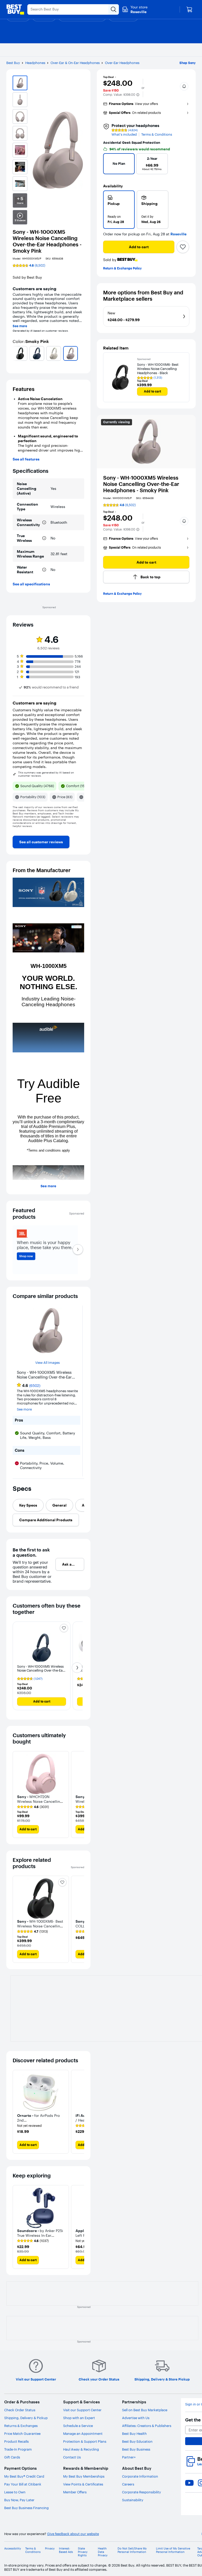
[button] (138, 95)
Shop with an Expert (79, 2418)
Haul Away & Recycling (81, 2449)
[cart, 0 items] (189, 9)
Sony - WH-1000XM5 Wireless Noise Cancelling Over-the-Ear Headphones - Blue (41, 1670)
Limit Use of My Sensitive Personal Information (173, 2550)
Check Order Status (20, 2410)
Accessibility (13, 2549)
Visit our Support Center (82, 2410)
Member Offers (75, 2492)
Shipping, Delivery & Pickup (26, 2418)
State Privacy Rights (83, 2552)
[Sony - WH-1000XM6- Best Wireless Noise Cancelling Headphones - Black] (120, 377)
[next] (82, 353)
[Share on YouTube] (189, 2483)
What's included (124, 134)
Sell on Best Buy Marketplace (145, 2410)
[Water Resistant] (44, 570)
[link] (41, 842)
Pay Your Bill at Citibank (23, 2484)
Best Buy (13, 63)
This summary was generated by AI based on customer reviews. (46, 774)
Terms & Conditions (157, 134)
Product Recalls (16, 2441)
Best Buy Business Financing (26, 2508)
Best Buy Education (137, 2441)
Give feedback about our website (73, 2534)
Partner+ (129, 2457)
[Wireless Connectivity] (44, 522)
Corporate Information (140, 2476)
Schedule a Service (78, 2426)
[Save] (183, 247)
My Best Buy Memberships (84, 2476)
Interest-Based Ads (66, 2550)
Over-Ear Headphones (122, 63)
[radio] (119, 210)
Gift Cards (12, 2457)
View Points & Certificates (83, 2484)
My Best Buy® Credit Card (24, 2476)
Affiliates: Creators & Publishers (147, 2426)
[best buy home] (15, 9)
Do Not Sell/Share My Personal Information (132, 2550)
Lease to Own (15, 2492)
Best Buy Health (134, 2434)
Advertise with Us (136, 2418)
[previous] (15, 353)
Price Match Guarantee (22, 2434)
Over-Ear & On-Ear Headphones (75, 63)
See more (20, 326)
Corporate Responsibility (142, 2492)
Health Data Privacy (103, 2552)
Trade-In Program (18, 2449)
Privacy (50, 2549)
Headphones (35, 63)
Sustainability (133, 2500)
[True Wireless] (44, 538)
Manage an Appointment (83, 2434)
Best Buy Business (136, 2449)
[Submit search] (114, 9)
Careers (128, 2484)
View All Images (47, 1363)
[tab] (28, 1505)
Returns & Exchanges (21, 2426)
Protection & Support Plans (85, 2441)
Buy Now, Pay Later (19, 2500)
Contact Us (72, 2457)
